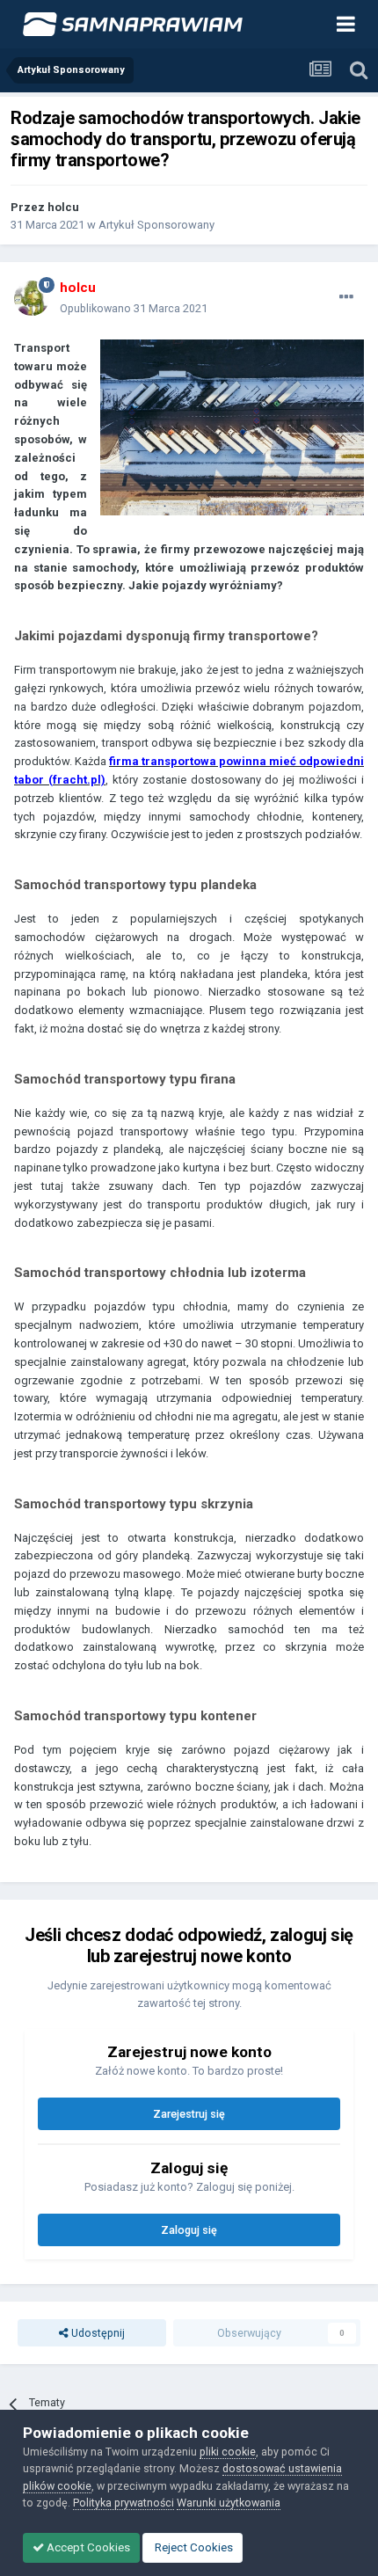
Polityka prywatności (124, 2503)
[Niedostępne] (232, 427)
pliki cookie (228, 2452)
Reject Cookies (193, 2547)
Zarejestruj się (189, 2114)
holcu (63, 207)
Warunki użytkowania (229, 2503)
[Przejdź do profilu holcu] (32, 298)
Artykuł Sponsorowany (156, 225)
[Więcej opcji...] (346, 297)
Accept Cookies (87, 2547)
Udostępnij (97, 2333)
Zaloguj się (189, 2230)
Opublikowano (134, 308)
